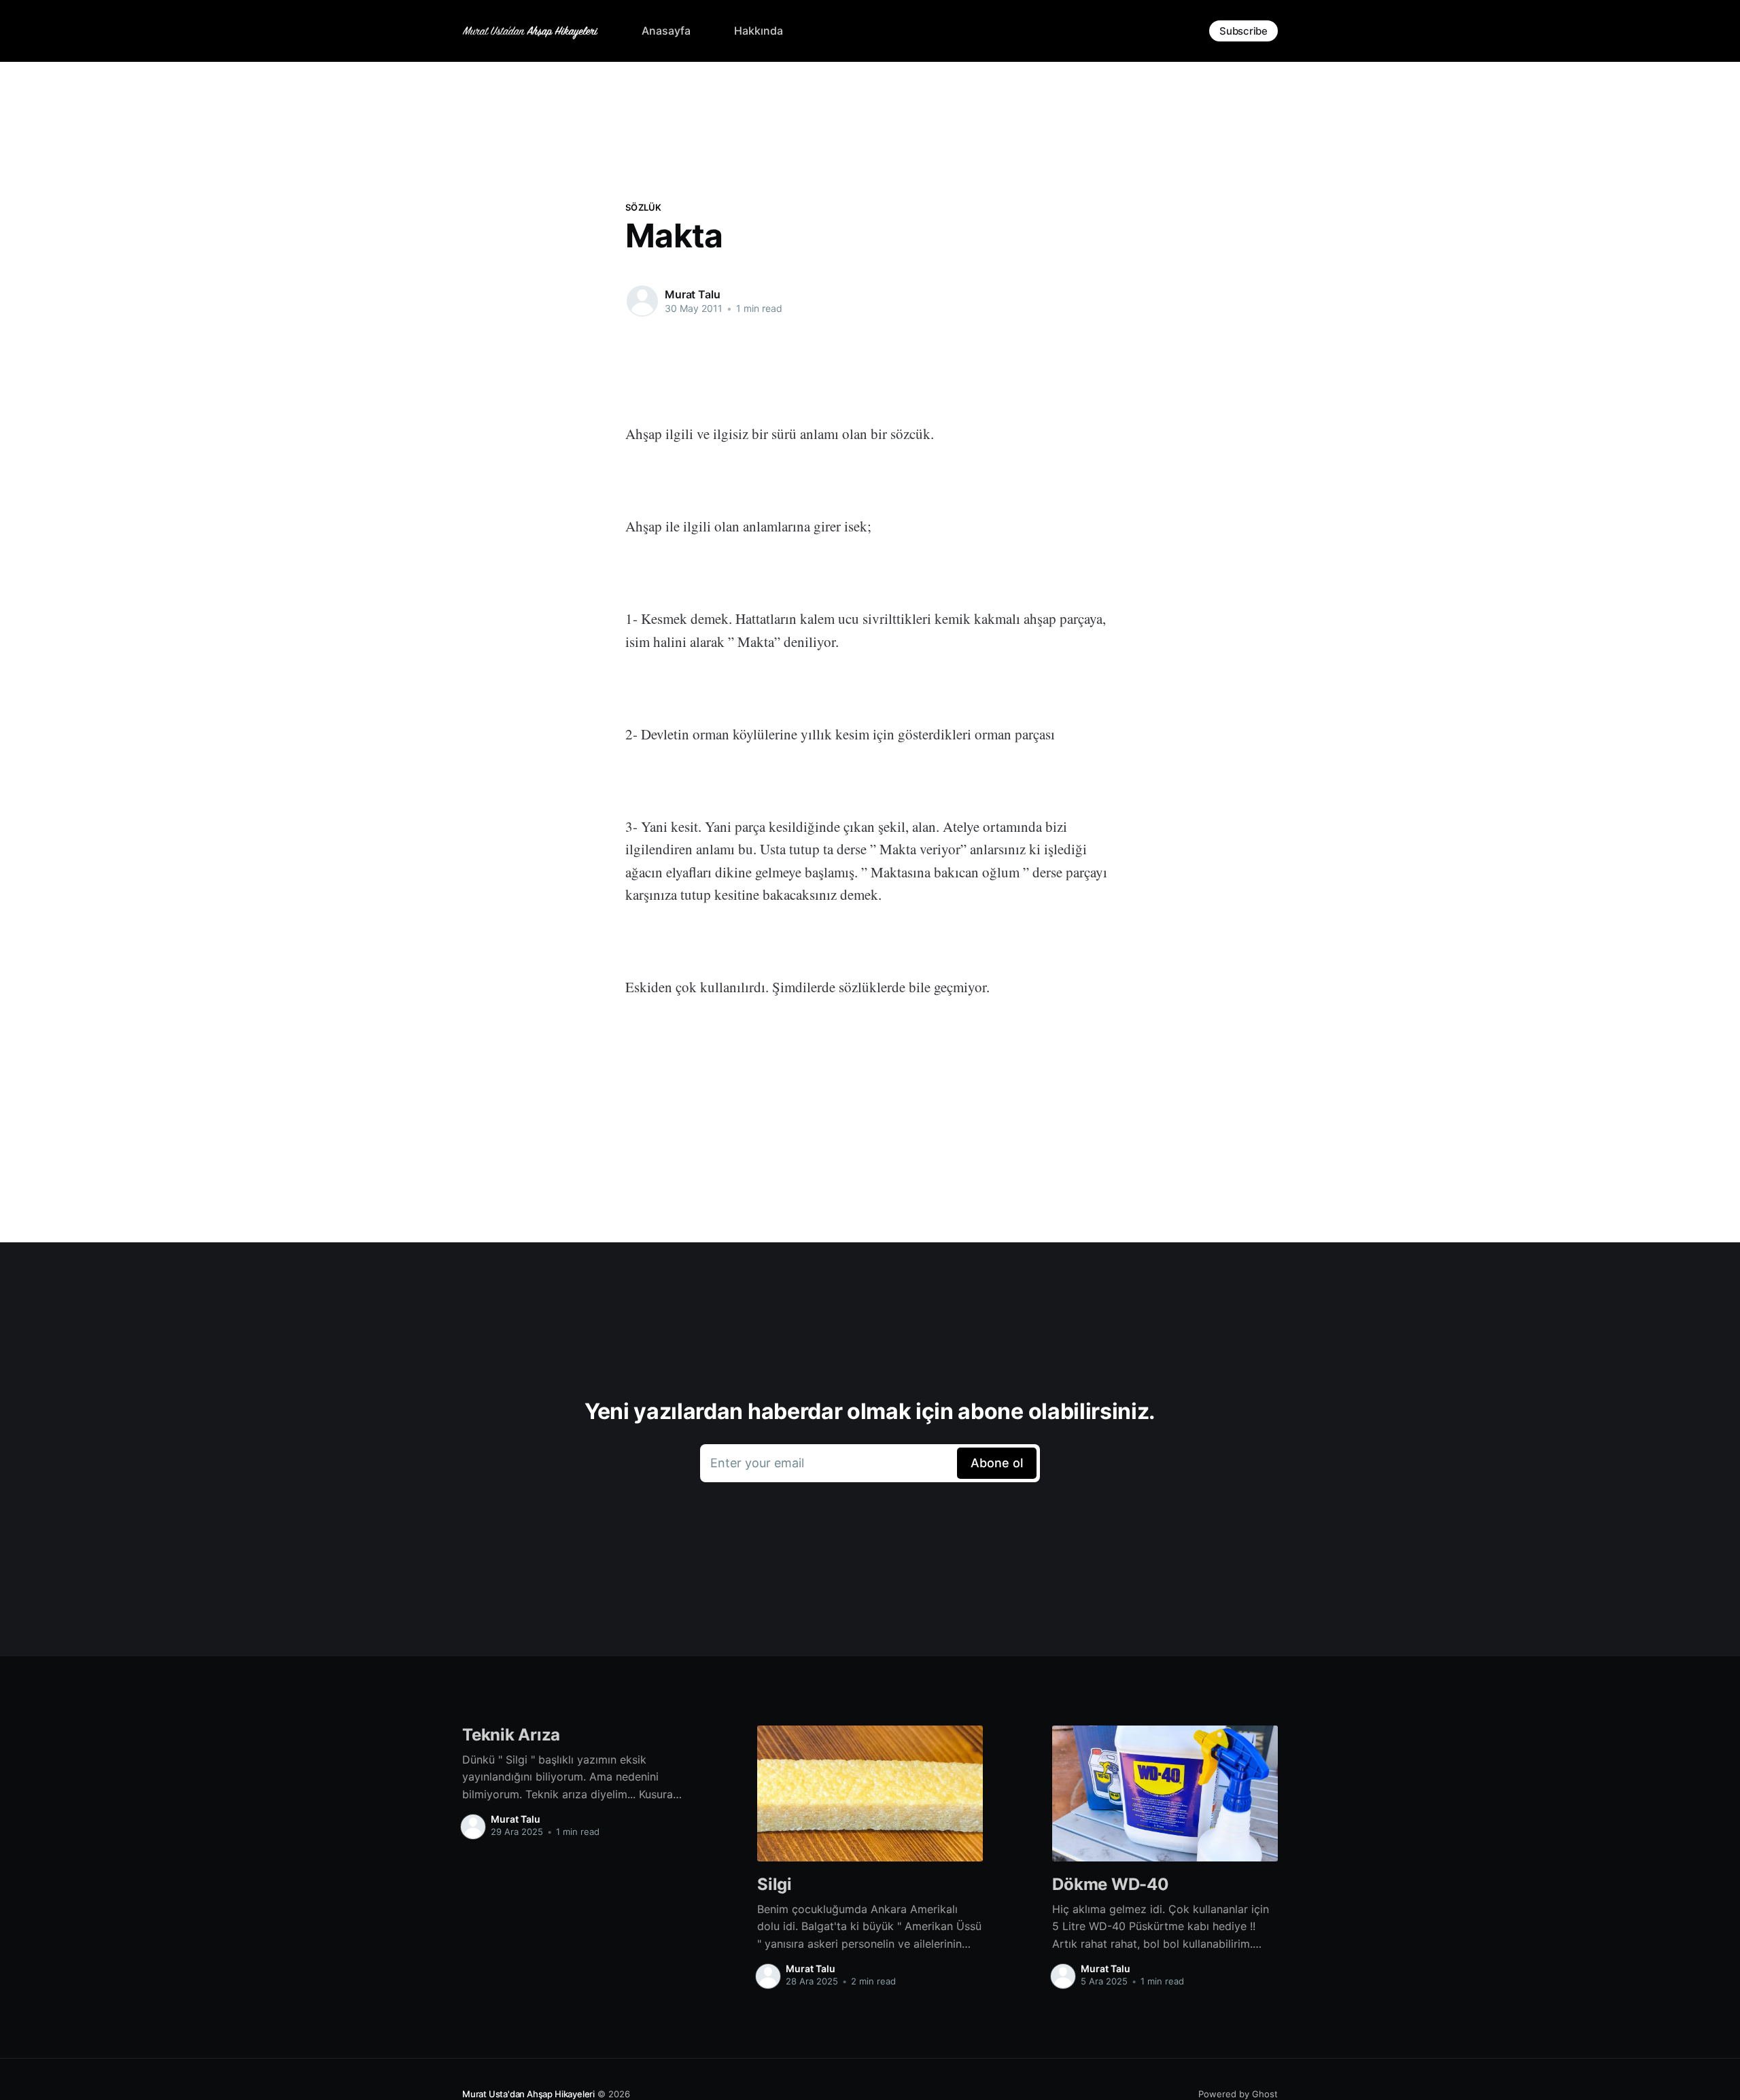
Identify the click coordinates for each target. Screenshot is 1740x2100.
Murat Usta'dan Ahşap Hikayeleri (528, 2094)
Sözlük (644, 207)
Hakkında (759, 31)
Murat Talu (692, 294)
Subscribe (1243, 31)
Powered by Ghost (1238, 2094)
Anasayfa (666, 31)
